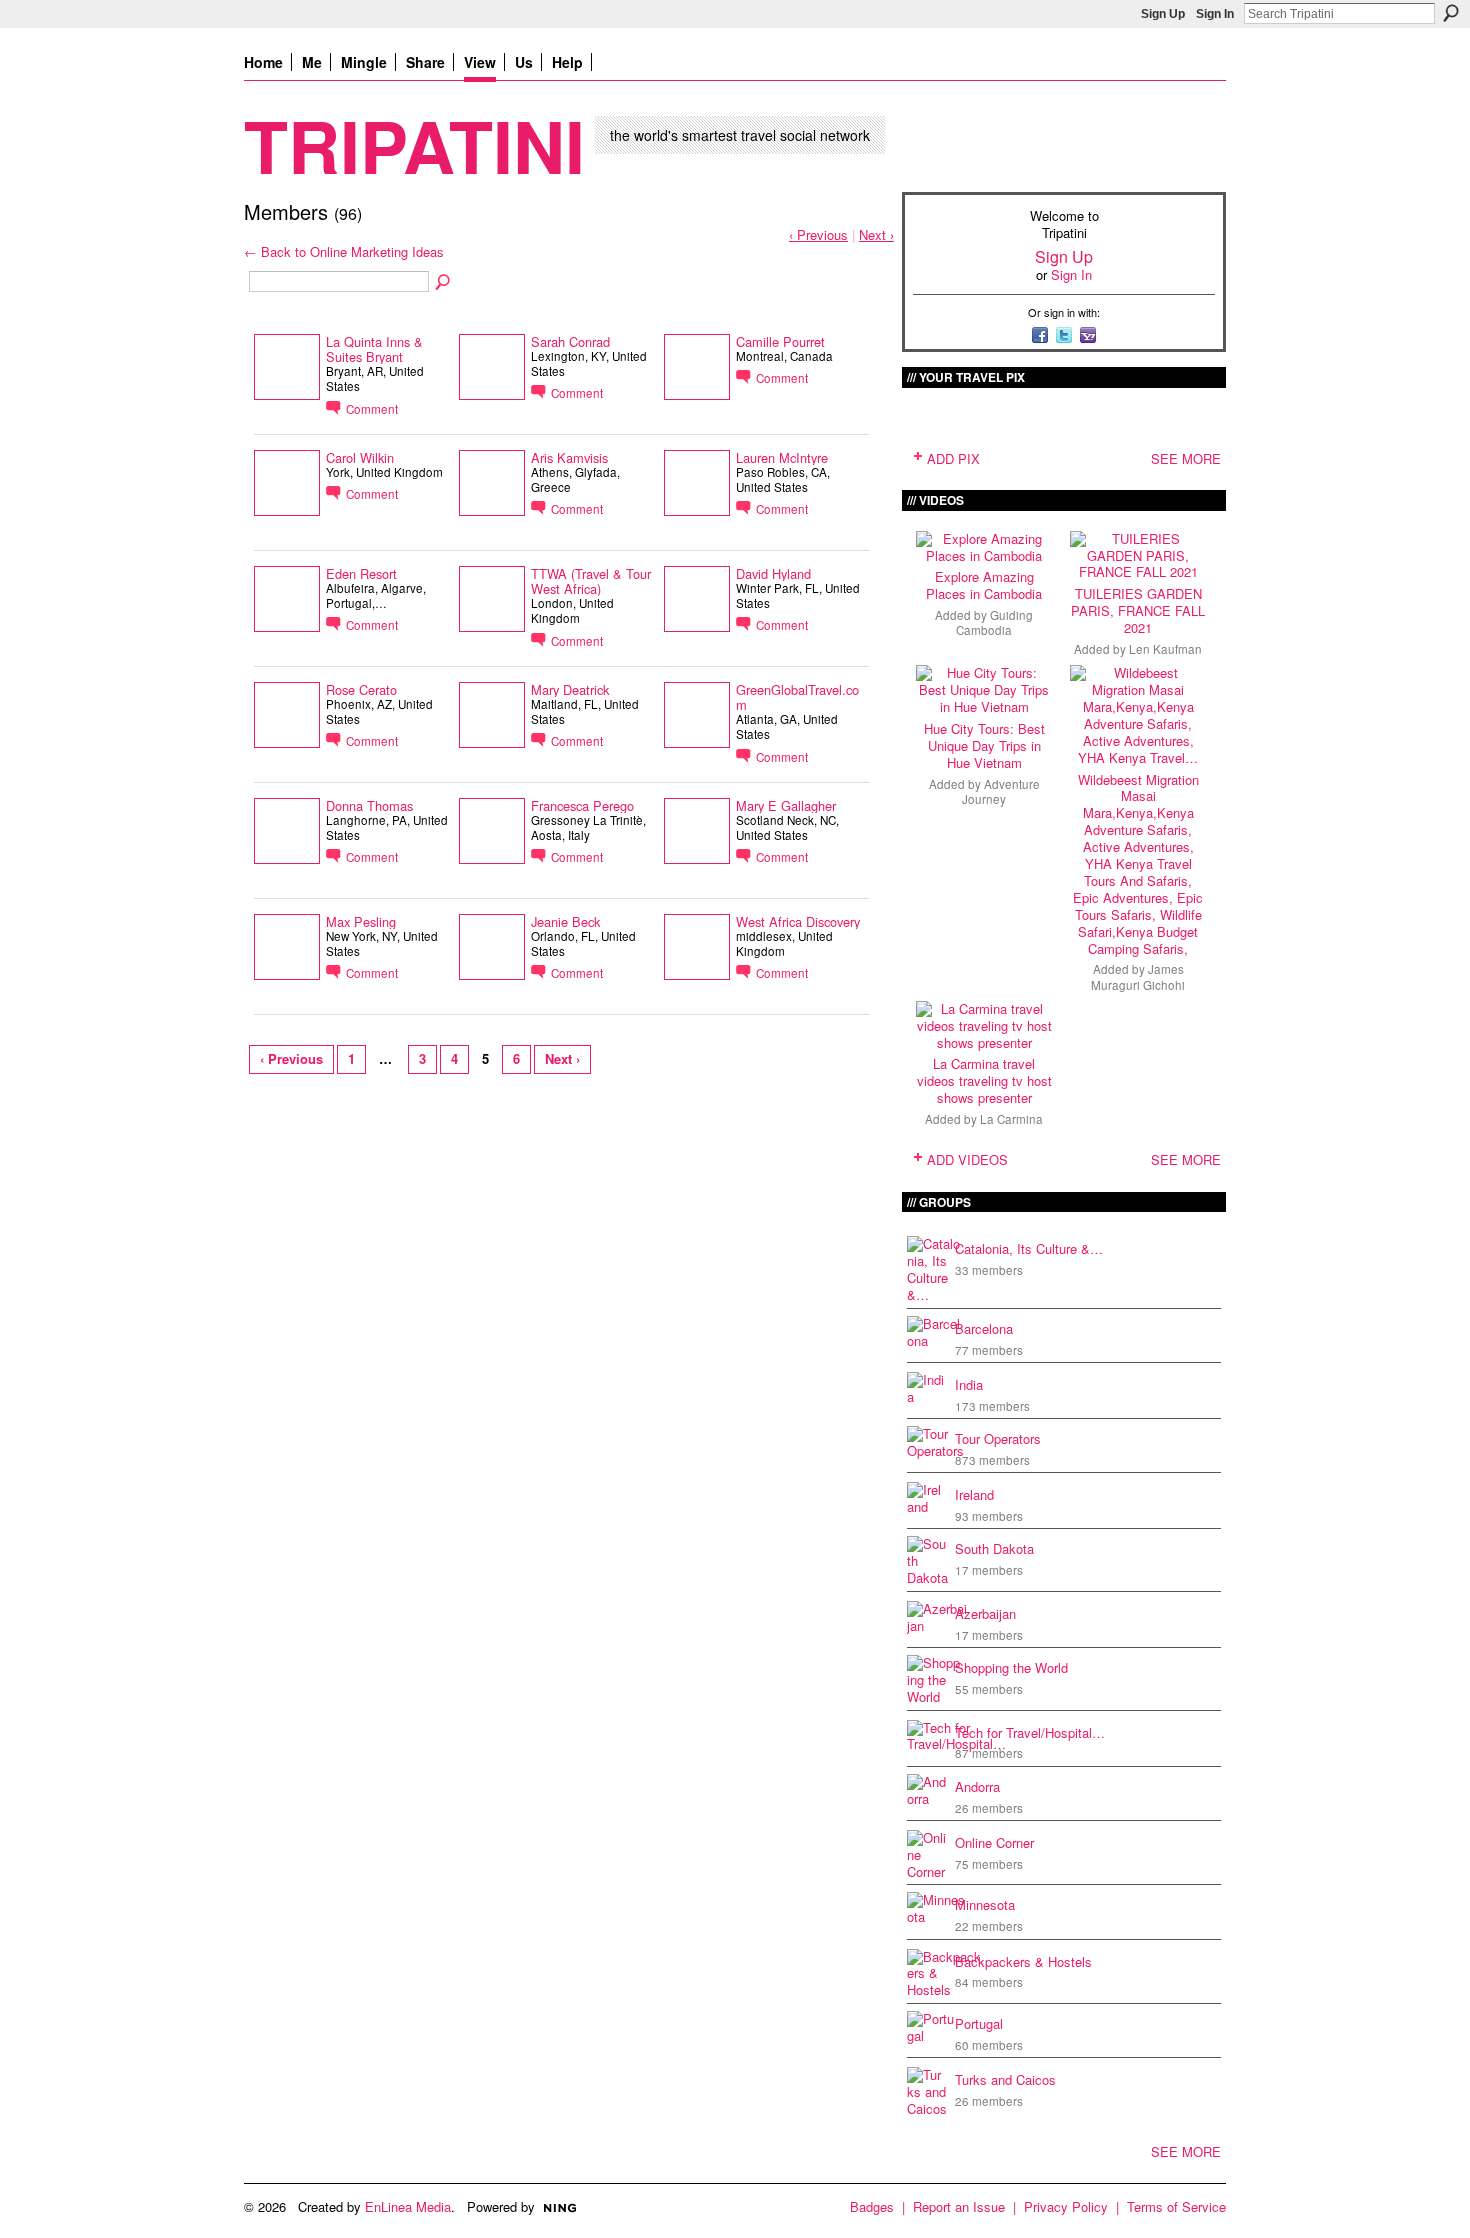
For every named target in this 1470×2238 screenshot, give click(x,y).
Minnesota (985, 1904)
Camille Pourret (780, 341)
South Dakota (994, 1548)
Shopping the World (1011, 1667)
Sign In (1215, 14)
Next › (876, 234)
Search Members (444, 283)
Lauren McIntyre (782, 457)
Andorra (977, 1786)
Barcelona (984, 1328)
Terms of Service (1176, 2206)
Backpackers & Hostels (1023, 1961)
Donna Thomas (369, 805)
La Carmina (1011, 1119)
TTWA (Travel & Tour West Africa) (591, 581)
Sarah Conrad (570, 341)
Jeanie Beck (565, 921)
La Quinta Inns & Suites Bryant (374, 349)
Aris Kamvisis (569, 457)
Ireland (974, 1494)
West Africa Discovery (798, 921)
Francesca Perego (582, 805)
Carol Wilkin (360, 457)
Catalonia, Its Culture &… (1029, 1248)
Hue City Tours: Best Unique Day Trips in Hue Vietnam (984, 745)
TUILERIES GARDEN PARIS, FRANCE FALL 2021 (1138, 610)
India (969, 1384)
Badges (872, 2206)
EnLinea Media (408, 2206)
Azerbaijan (985, 1613)
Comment (372, 409)
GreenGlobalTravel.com (797, 697)
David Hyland (773, 573)
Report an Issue (959, 2206)
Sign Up (1163, 14)
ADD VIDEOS (967, 1159)
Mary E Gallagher (786, 805)
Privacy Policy (1066, 2206)
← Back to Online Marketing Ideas (344, 251)
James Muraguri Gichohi (1138, 976)
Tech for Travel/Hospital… (1030, 1732)
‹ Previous (818, 234)
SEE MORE (1186, 458)
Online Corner (994, 1842)
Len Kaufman (1165, 649)
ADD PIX (953, 458)
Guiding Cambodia (994, 622)
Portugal (979, 2023)
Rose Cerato (361, 689)
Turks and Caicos (1005, 2079)
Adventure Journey (1001, 791)
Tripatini (414, 144)
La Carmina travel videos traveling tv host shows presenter (984, 1080)
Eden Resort (361, 573)
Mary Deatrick (570, 689)
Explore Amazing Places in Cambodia (984, 585)
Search (1451, 13)
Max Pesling (361, 921)
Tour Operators (998, 1438)
